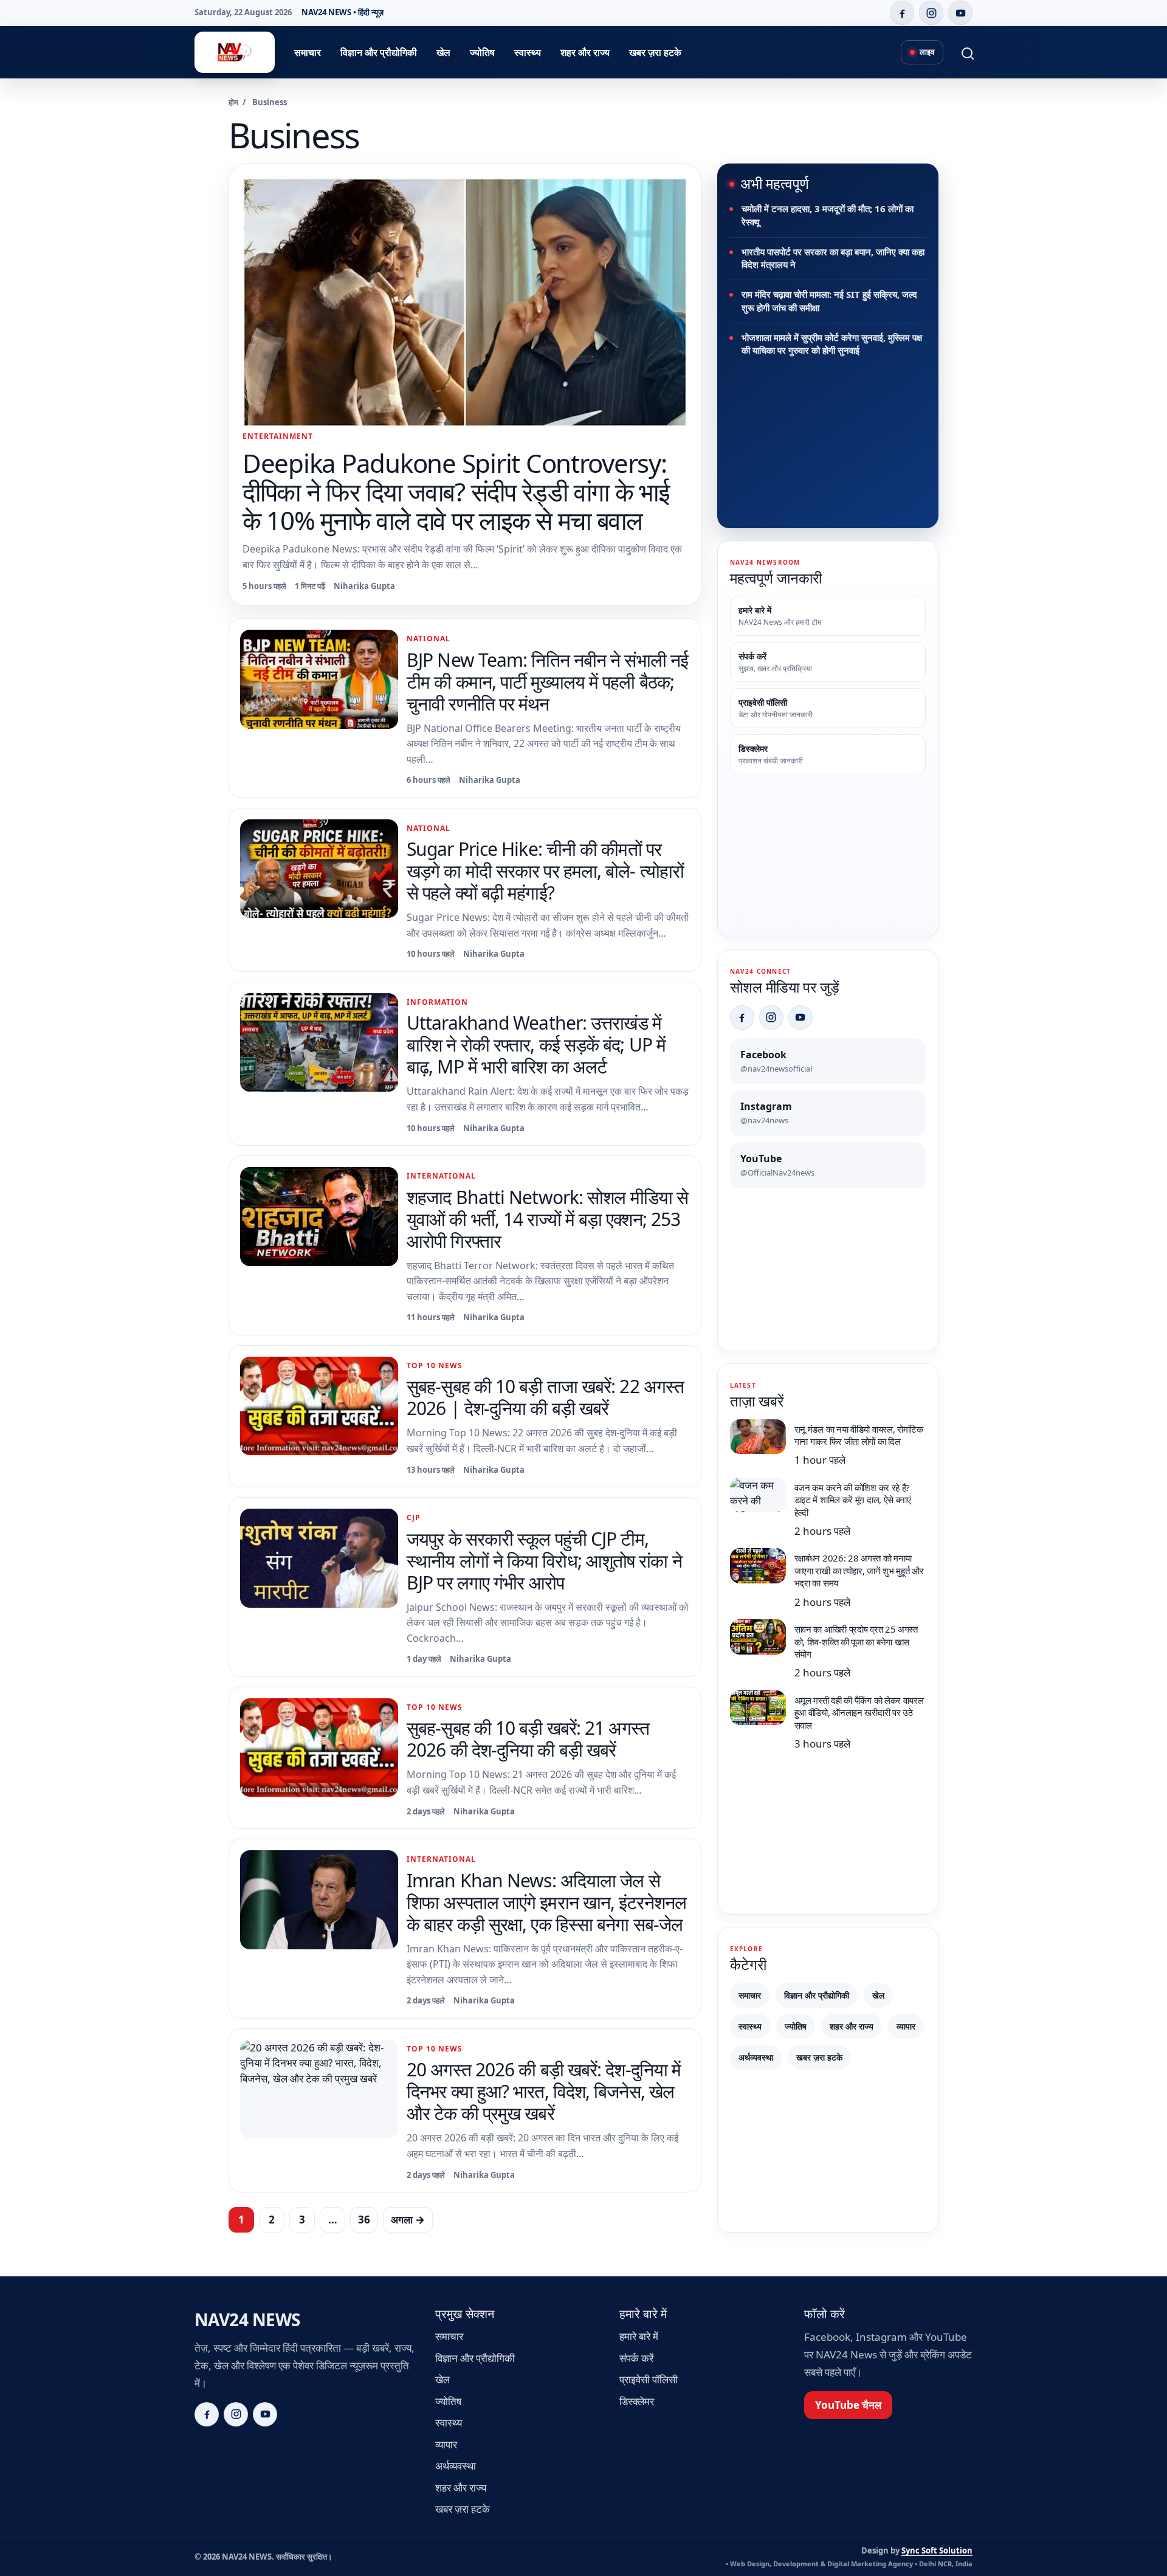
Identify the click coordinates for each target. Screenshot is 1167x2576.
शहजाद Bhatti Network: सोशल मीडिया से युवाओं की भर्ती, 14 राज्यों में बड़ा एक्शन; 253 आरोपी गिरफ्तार (547, 1219)
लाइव (927, 52)
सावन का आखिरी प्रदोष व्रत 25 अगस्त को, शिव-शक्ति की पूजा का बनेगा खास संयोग (856, 1641)
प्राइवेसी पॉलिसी (649, 2379)
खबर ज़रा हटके (655, 52)
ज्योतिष (482, 52)
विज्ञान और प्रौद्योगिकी (379, 52)
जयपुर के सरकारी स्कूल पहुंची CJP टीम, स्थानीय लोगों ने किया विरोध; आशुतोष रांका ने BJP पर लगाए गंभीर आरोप (544, 1561)
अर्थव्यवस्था (756, 2057)
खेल (443, 52)
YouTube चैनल (848, 2405)
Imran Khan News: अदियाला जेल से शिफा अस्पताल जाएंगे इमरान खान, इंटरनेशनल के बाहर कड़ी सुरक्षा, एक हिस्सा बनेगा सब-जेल (546, 1902)
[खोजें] (960, 52)
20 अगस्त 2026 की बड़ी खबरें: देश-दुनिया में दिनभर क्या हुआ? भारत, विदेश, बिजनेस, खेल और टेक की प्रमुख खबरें (544, 2091)
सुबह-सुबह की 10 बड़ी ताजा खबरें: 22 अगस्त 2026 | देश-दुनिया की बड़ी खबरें (545, 1397)
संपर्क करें (636, 2358)
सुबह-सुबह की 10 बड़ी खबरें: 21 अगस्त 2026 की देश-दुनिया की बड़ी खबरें (528, 1739)
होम (233, 102)
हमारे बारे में (639, 2336)
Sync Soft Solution (937, 2550)
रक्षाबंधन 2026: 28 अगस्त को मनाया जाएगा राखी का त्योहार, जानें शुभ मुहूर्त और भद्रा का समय (859, 1570)
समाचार (308, 52)
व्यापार (906, 2026)
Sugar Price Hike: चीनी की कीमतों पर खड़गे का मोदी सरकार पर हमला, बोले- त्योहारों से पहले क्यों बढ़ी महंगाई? (545, 871)
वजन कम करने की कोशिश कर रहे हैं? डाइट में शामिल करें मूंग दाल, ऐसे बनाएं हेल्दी (853, 1500)
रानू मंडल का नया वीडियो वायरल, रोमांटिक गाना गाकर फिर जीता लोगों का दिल (859, 1435)
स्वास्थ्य (528, 52)
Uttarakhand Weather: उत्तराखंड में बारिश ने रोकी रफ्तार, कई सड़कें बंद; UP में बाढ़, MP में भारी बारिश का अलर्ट (536, 1045)
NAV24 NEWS (247, 2319)
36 (364, 2220)
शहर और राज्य (585, 52)
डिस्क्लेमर (637, 2401)
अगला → (408, 2220)
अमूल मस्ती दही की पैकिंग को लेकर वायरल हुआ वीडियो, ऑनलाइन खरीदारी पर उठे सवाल (859, 1713)
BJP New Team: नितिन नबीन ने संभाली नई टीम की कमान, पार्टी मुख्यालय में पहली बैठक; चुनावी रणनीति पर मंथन (547, 682)
